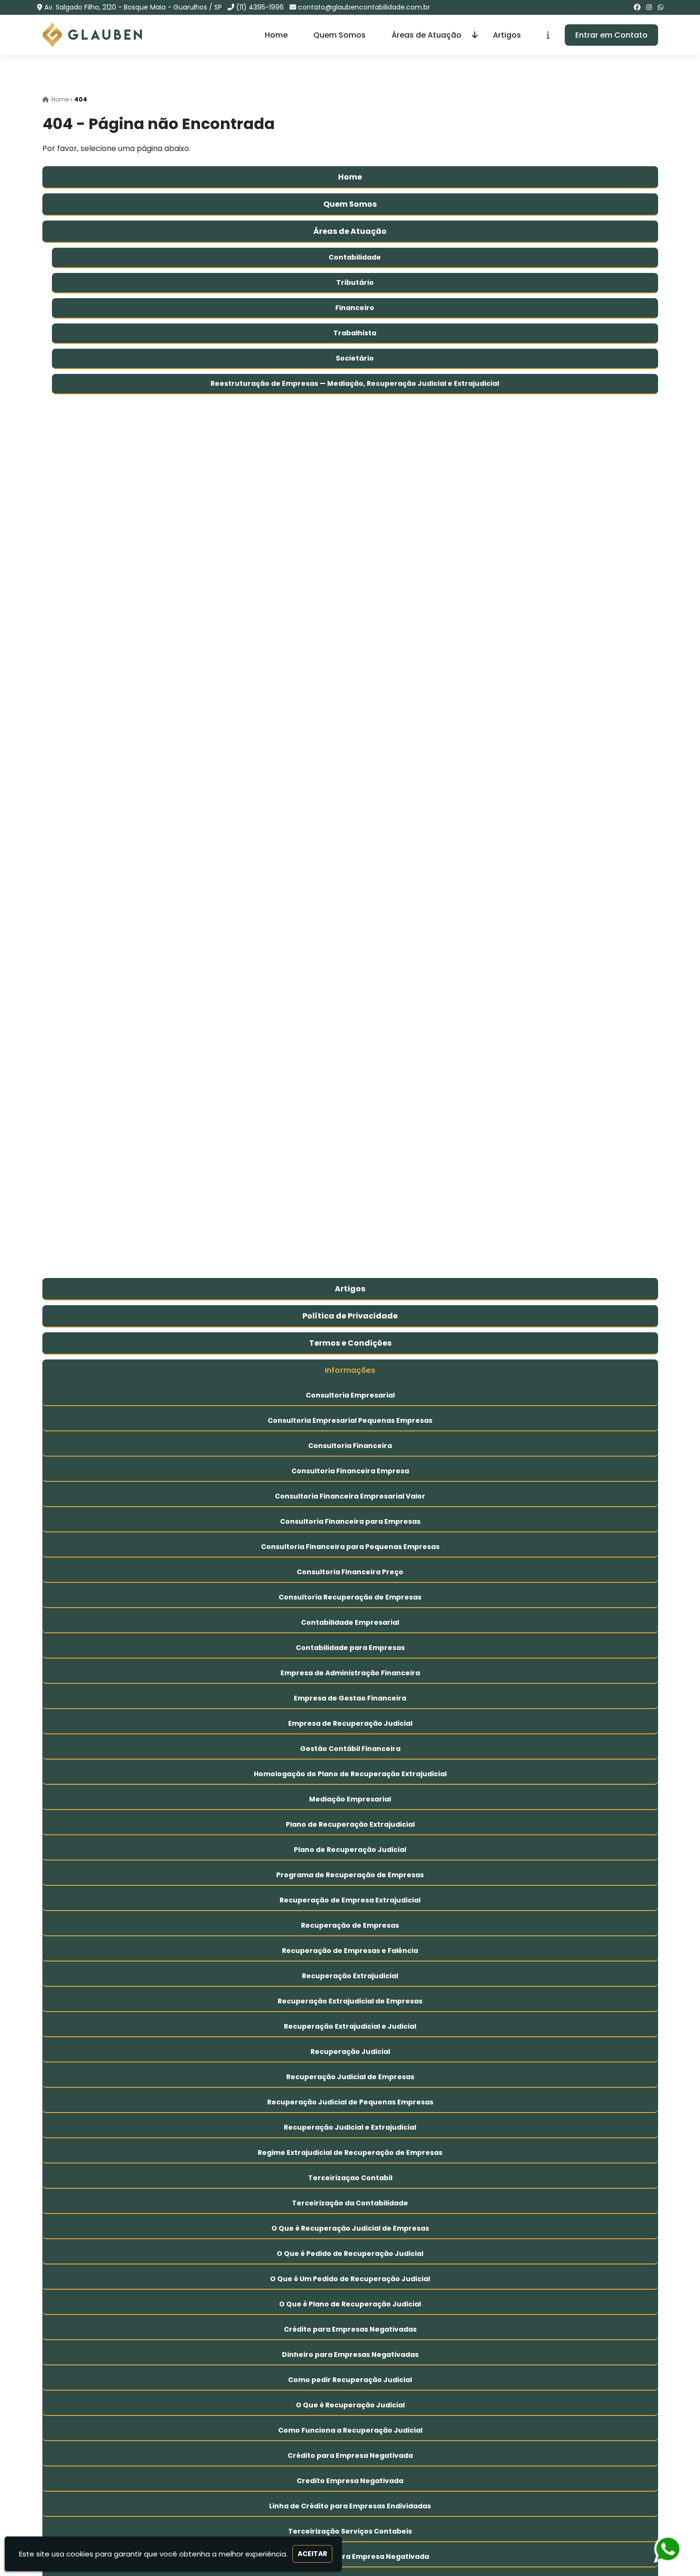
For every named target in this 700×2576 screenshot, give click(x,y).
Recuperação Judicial (350, 2052)
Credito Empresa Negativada (350, 2481)
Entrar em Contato (611, 35)
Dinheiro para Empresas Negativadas (350, 2355)
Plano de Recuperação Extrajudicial (350, 1824)
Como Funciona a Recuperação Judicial (350, 2430)
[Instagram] (649, 7)
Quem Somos (340, 35)
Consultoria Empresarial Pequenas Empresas (350, 1420)
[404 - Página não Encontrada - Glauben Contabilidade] (92, 35)
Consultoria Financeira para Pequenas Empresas (350, 1547)
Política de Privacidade (350, 1316)
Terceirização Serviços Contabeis (350, 2531)
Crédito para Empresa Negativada (350, 2455)
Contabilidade (355, 257)
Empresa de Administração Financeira (350, 1673)
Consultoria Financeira (350, 1446)
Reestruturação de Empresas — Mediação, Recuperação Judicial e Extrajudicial (355, 383)
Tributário (355, 282)
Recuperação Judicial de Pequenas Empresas (350, 2102)
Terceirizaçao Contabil (350, 2178)
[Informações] (548, 35)
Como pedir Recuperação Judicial (350, 2380)
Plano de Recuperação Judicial (350, 1850)
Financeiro (355, 308)
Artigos (507, 35)
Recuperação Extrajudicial (350, 1976)
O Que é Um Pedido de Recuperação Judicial (350, 2279)
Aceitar (312, 2554)
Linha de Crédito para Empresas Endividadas (350, 2506)
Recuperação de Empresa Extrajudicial (350, 1900)
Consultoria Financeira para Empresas (350, 1521)
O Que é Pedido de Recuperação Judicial (350, 2254)
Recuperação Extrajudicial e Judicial (350, 2026)
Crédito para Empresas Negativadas (350, 2329)
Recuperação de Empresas (350, 1925)
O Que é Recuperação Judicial (350, 2405)
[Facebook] (637, 7)
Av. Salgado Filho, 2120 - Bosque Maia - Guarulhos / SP (133, 7)
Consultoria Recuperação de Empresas (350, 1597)
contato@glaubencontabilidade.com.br (364, 7)
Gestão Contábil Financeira (350, 1749)
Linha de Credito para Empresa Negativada (350, 2556)
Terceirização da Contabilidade (350, 2203)
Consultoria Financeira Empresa (350, 1471)
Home (276, 35)
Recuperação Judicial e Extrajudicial (350, 2127)
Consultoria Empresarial (350, 1395)
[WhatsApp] (660, 7)
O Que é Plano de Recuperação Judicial (350, 2304)
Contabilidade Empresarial (350, 1622)
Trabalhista (355, 333)
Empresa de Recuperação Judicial (350, 1723)
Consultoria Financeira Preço (350, 1572)
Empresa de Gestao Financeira (350, 1698)
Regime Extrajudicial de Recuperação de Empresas (350, 2153)
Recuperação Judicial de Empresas (350, 2077)
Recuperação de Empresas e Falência (350, 1951)
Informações (350, 1370)
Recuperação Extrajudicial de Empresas (350, 2001)
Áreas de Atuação (426, 35)
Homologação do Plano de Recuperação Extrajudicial (350, 1774)
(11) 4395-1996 (260, 7)
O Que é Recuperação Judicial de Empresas (350, 2228)
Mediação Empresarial (350, 1799)
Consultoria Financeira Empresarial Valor (350, 1496)
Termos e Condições (350, 1343)
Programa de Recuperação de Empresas (350, 1875)
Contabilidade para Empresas (350, 1648)
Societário (355, 358)
